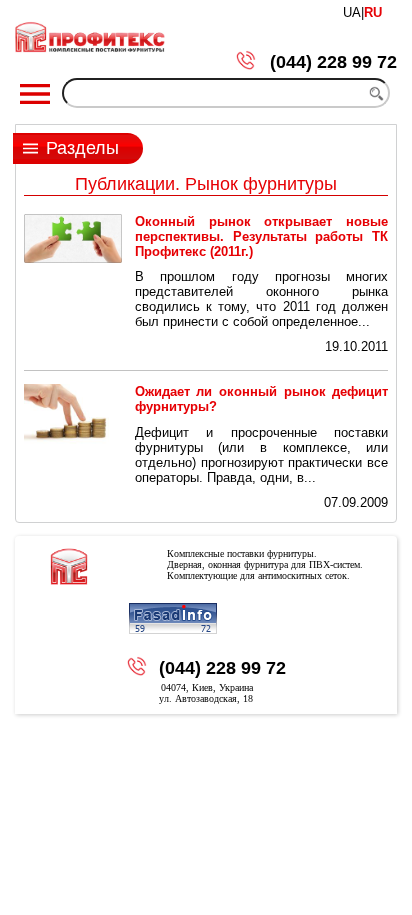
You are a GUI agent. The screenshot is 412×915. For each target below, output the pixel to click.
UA (352, 12)
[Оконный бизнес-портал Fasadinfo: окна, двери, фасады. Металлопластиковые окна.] (173, 619)
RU (373, 12)
